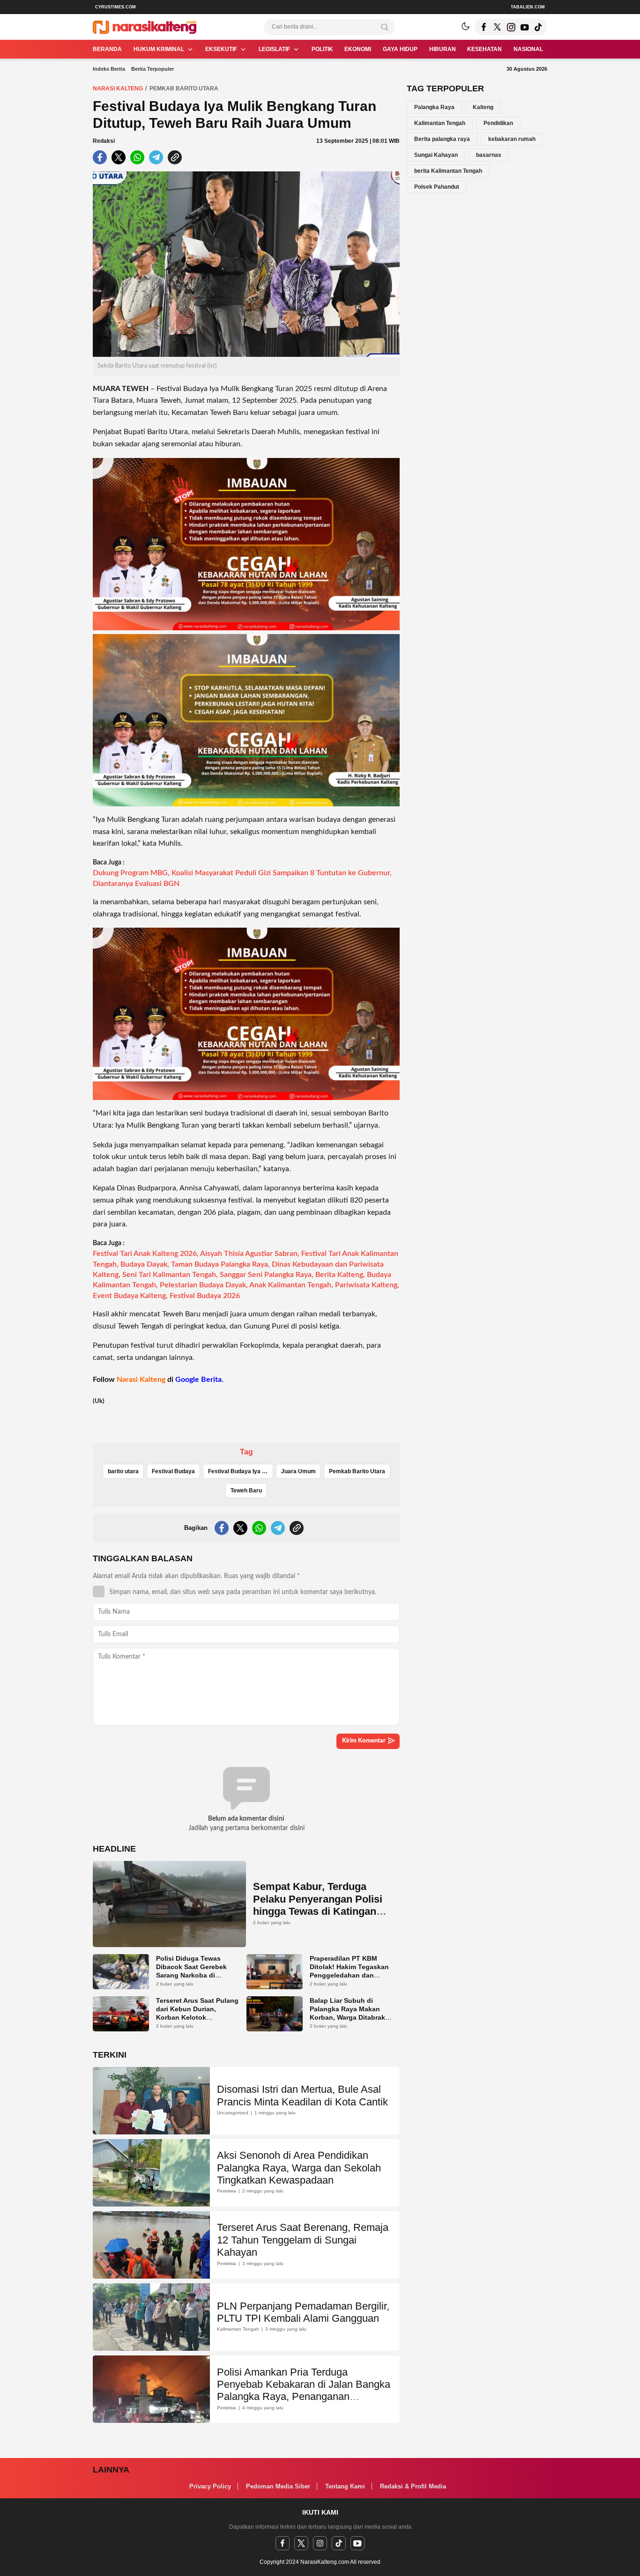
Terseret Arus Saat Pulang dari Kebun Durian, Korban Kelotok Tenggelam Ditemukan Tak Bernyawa (197, 2017)
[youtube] (357, 2543)
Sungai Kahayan (436, 155)
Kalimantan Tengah (440, 123)
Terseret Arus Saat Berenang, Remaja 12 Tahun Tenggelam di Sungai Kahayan (303, 2240)
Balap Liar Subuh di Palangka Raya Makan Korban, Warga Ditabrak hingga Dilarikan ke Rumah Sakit (347, 2017)
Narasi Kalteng (118, 89)
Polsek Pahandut (437, 187)
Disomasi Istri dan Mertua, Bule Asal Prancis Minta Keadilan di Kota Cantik (302, 2095)
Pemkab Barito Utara (184, 89)
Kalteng (483, 107)
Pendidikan (498, 123)
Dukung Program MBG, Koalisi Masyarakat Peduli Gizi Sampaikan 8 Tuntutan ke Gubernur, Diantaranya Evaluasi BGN (242, 878)
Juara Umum (298, 1471)
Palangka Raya (434, 107)
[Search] (385, 27)
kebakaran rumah (512, 139)
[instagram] (320, 2543)
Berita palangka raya (442, 139)
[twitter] (301, 2543)
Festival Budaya (173, 1471)
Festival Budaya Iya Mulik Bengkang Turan (241, 1471)
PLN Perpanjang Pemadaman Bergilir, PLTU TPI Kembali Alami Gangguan (303, 2312)
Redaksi (104, 141)
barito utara (123, 1471)
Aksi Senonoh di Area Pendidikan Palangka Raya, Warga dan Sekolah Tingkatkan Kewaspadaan (299, 2168)
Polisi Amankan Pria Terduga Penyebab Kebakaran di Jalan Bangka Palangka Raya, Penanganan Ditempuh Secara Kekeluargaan (304, 2391)
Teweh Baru (246, 1491)
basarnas (489, 155)
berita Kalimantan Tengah (448, 171)
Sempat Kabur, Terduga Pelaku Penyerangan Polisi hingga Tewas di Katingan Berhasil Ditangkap (318, 1905)
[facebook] (283, 2543)
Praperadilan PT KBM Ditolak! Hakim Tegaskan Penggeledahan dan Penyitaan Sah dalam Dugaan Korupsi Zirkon (349, 1975)
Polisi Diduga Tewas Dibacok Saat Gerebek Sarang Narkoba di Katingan (191, 1971)
